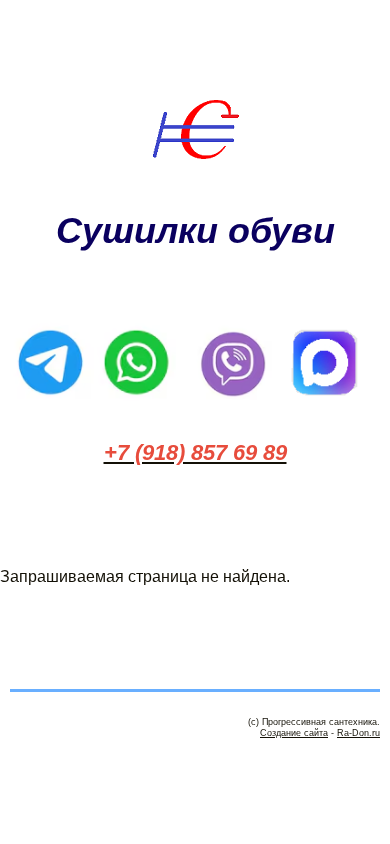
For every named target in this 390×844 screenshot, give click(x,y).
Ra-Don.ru (358, 733)
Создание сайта (294, 733)
